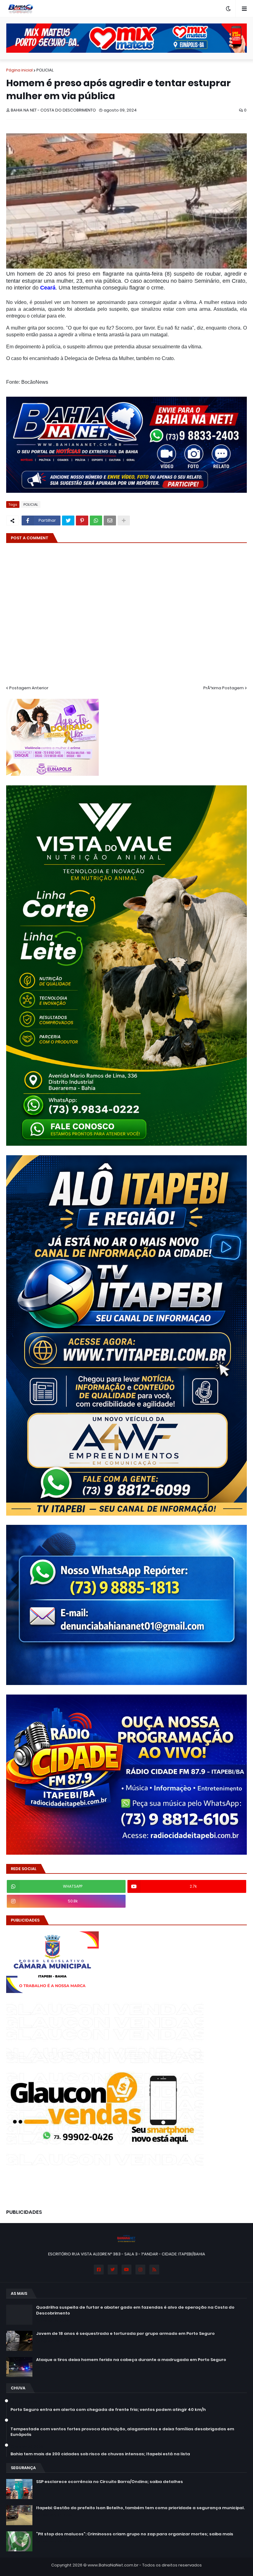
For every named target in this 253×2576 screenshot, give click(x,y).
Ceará (48, 288)
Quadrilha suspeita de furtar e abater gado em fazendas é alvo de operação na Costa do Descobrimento (135, 2310)
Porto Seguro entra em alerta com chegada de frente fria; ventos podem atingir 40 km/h (108, 2410)
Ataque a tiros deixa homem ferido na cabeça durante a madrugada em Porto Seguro (131, 2360)
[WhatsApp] (96, 520)
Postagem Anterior (29, 688)
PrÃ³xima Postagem (224, 688)
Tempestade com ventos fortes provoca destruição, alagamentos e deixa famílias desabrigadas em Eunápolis (122, 2432)
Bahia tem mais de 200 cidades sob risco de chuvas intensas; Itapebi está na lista (100, 2454)
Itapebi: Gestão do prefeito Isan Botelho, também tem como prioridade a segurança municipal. (140, 2508)
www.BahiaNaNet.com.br (113, 2565)
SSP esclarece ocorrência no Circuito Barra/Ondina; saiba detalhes (110, 2482)
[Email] (110, 520)
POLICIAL (45, 70)
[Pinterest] (82, 520)
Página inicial (19, 70)
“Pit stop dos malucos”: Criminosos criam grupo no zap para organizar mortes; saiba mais (135, 2534)
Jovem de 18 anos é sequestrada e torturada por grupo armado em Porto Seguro (125, 2334)
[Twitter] (68, 520)
